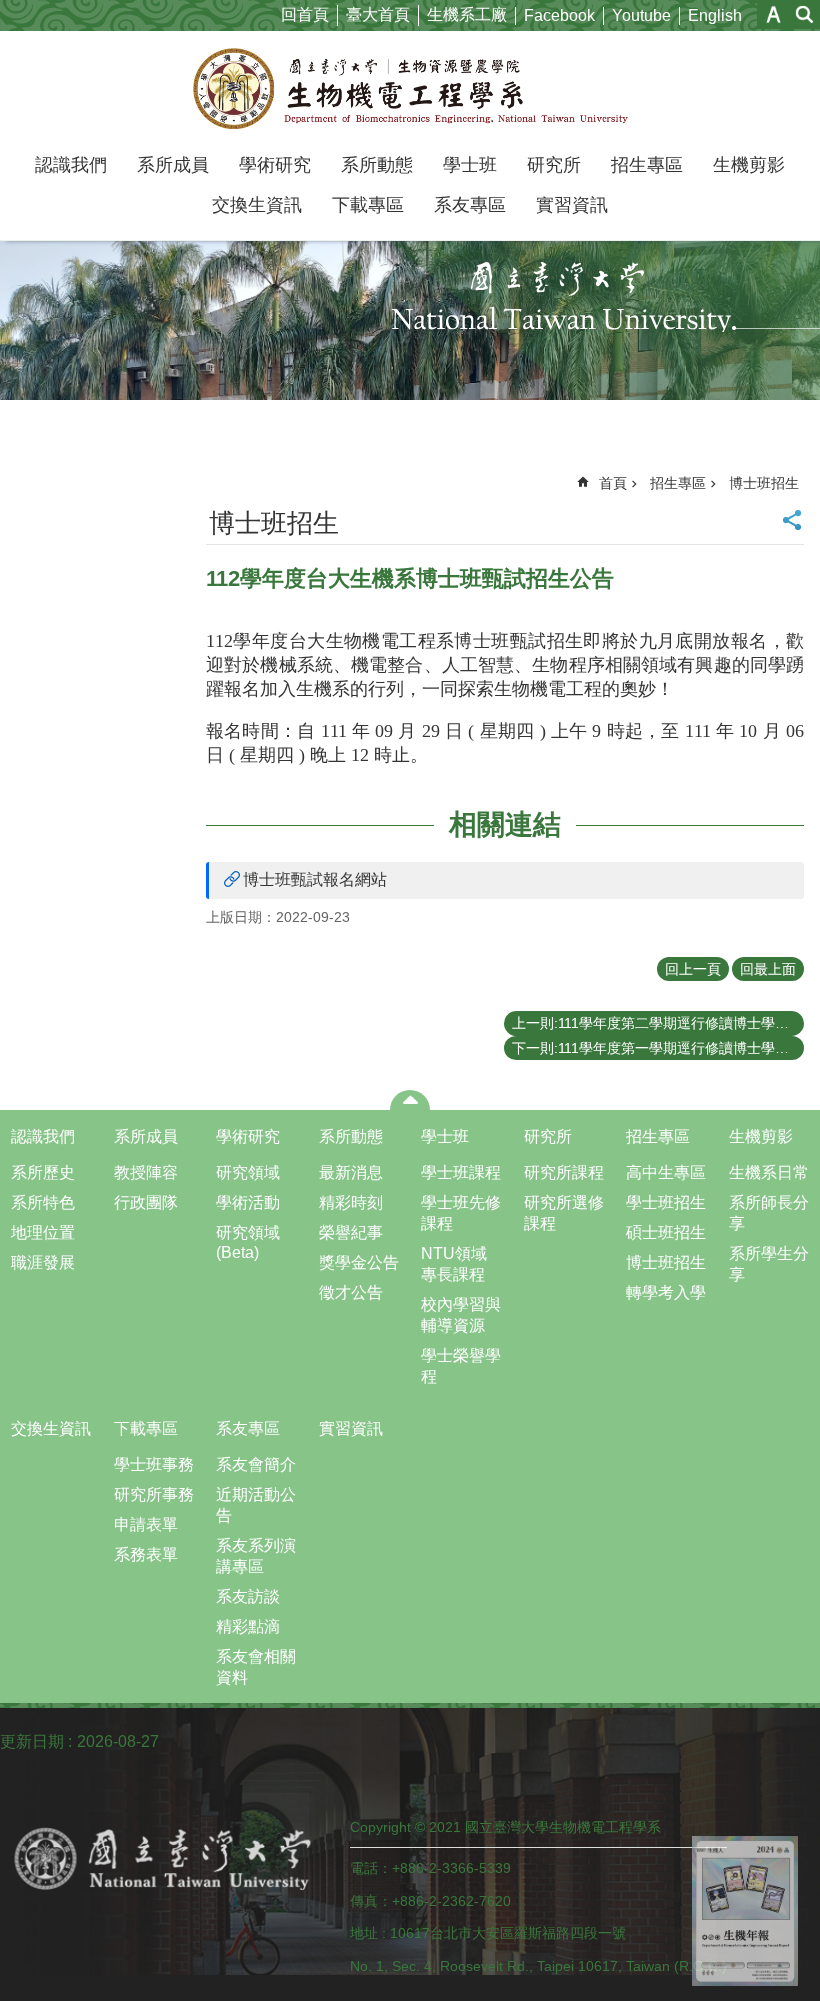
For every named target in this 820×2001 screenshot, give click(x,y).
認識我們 (71, 165)
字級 (773, 14)
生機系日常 (769, 1172)
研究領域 (248, 1172)
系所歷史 (43, 1172)
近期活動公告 (256, 1505)
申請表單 (146, 1524)
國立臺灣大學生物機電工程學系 (410, 88)
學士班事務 (154, 1464)
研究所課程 (564, 1172)
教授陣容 (146, 1172)
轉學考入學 (666, 1292)
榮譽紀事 (351, 1232)
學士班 (470, 165)
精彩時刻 (351, 1202)
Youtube (641, 15)
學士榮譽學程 (461, 1366)
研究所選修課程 (564, 1213)
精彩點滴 (248, 1626)
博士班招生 (764, 483)
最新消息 (351, 1172)
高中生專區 (666, 1172)
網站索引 (805, 14)
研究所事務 (154, 1494)
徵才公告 (351, 1292)
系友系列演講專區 (256, 1556)
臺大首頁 (378, 14)
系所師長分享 (769, 1213)
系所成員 (173, 165)
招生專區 (647, 165)
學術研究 (275, 165)
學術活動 (248, 1202)
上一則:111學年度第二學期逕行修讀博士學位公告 (658, 1023)
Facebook (559, 15)
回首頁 (305, 14)
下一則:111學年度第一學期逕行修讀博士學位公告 (658, 1048)
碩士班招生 (666, 1232)
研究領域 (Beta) (248, 1242)
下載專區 (368, 205)
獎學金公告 (359, 1262)
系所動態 (377, 165)
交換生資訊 (257, 205)
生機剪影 (749, 165)
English (715, 15)
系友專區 (470, 205)
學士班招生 (666, 1202)
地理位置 (43, 1232)
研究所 (554, 165)
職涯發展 (43, 1262)
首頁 (613, 483)
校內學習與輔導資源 (461, 1315)
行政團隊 (146, 1202)
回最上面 (768, 969)
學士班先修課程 (461, 1213)
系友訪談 (248, 1596)
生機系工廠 (467, 14)
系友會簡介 (256, 1464)
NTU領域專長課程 (454, 1264)
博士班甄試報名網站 (315, 879)
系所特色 (43, 1202)
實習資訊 (572, 205)
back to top (745, 1911)
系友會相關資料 (256, 1667)
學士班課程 (461, 1172)
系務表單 (146, 1554)
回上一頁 (693, 969)
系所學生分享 (769, 1264)
